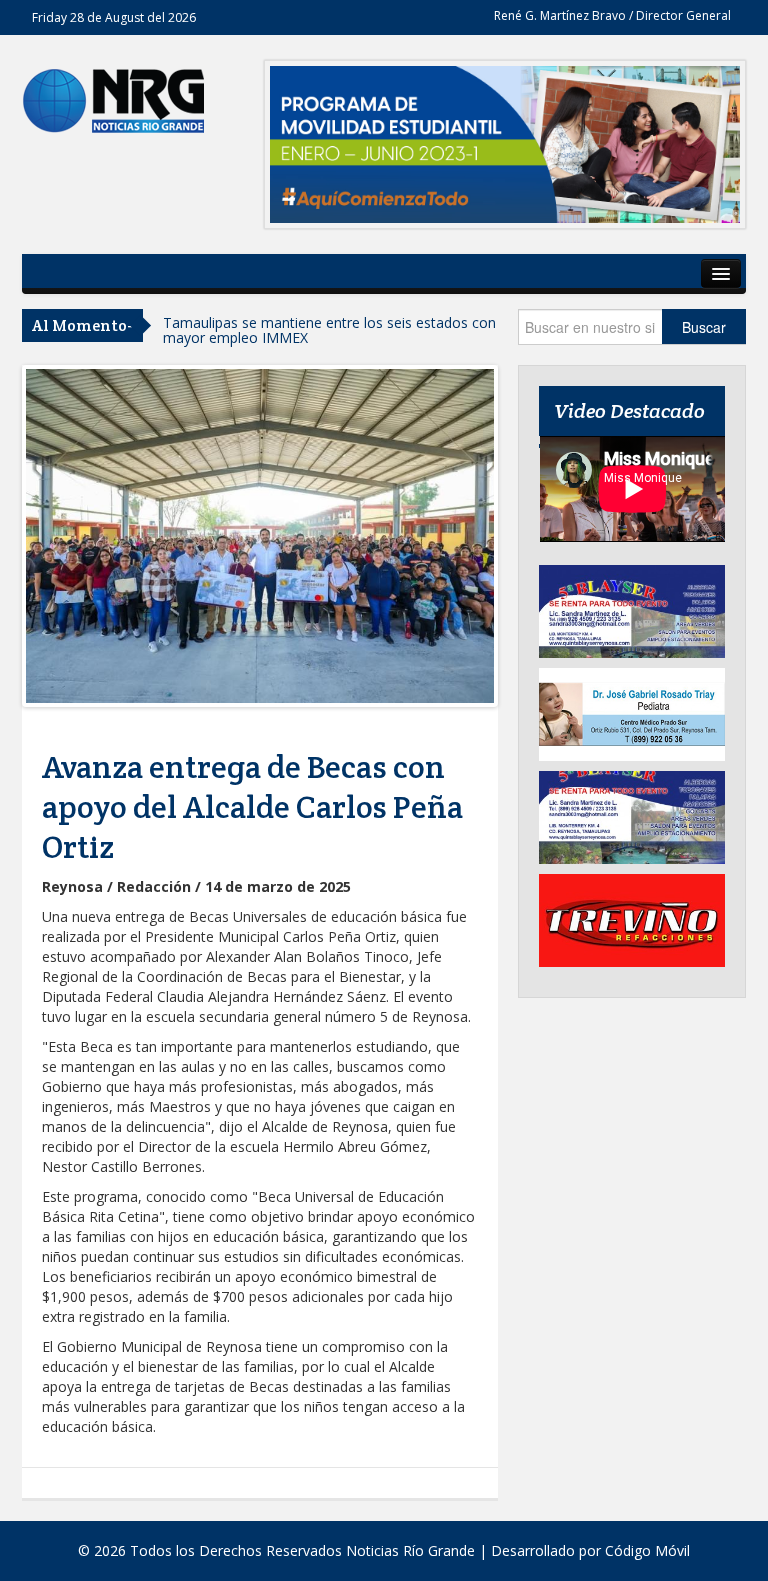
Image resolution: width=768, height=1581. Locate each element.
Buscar (704, 327)
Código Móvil (647, 1550)
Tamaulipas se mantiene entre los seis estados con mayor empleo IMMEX (329, 330)
